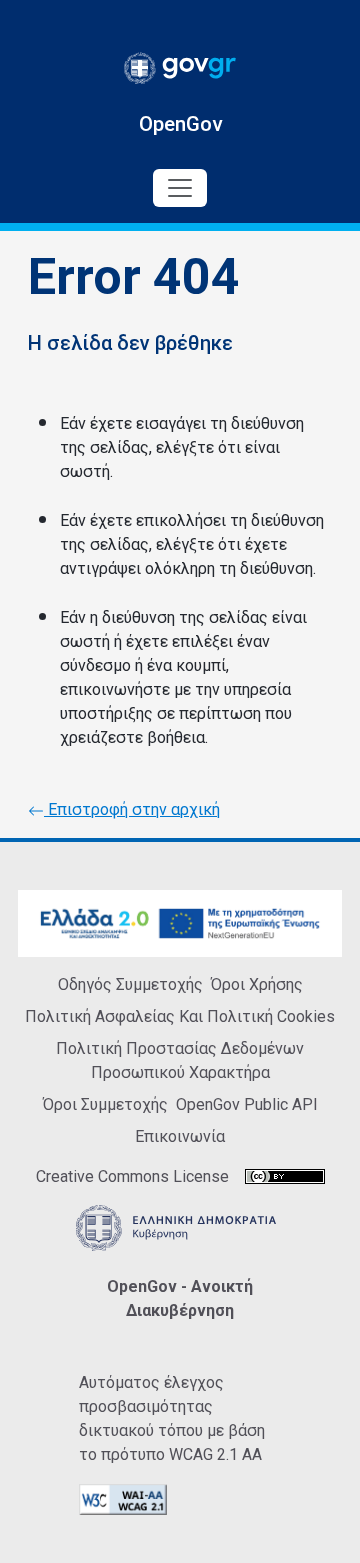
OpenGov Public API (247, 1104)
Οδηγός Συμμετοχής (130, 984)
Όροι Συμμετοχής (105, 1104)
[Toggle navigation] (180, 188)
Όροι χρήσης (257, 984)
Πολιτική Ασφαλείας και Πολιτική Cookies (180, 1016)
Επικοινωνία (180, 1136)
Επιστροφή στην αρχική (132, 809)
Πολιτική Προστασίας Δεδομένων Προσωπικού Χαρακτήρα (180, 1060)
